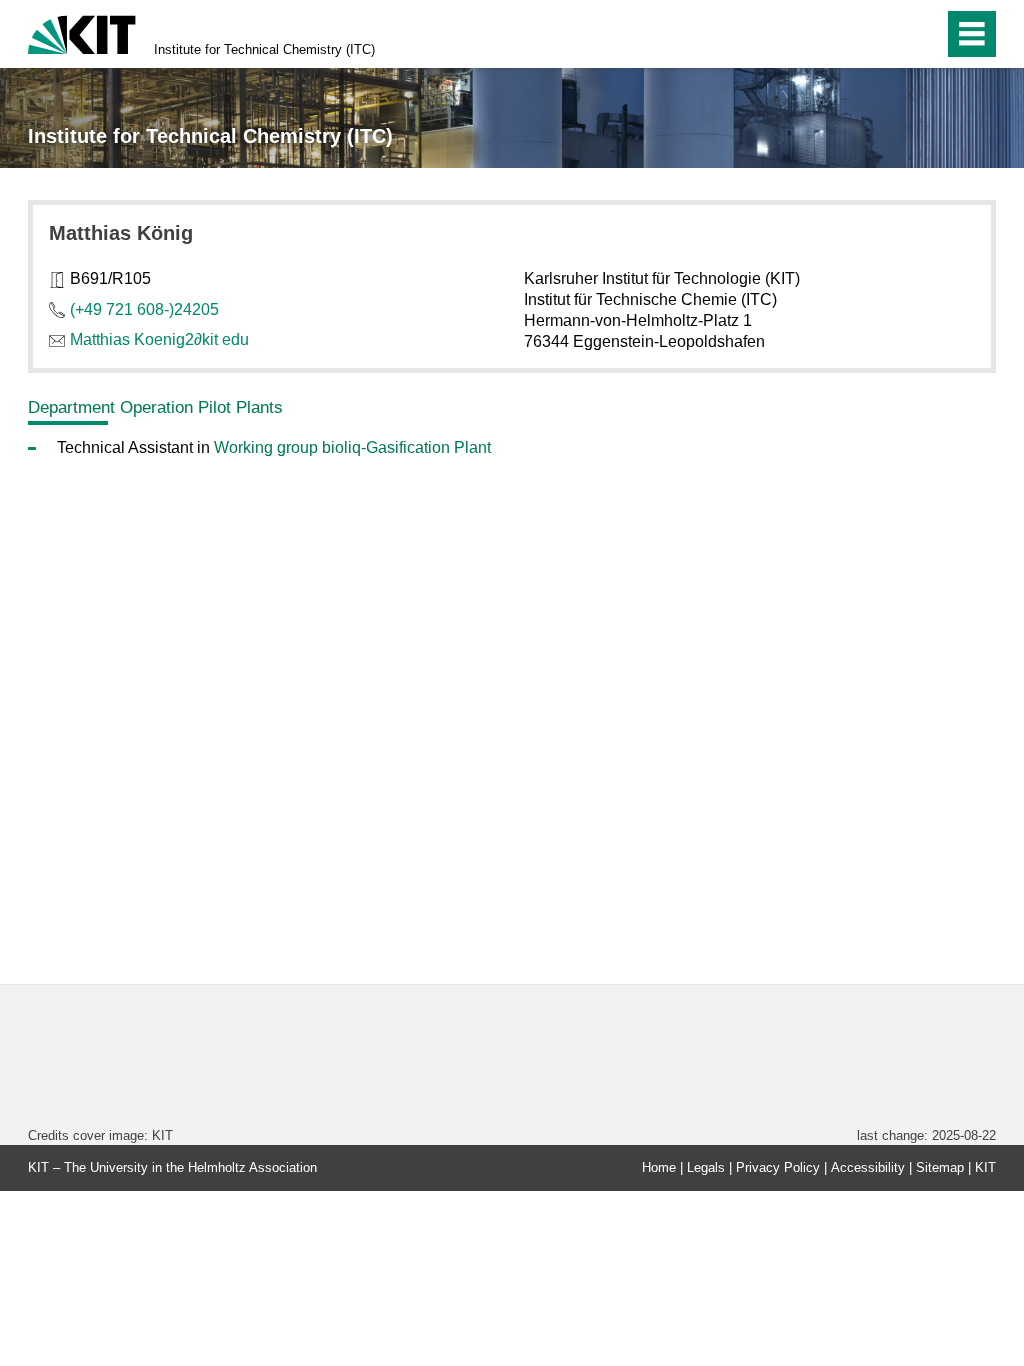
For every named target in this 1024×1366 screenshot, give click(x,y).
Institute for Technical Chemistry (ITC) (264, 49)
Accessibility (868, 1167)
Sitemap (940, 1167)
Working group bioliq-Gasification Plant (352, 447)
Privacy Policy (778, 1167)
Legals (706, 1167)
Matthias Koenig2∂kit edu (159, 339)
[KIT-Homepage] (82, 32)
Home (659, 1167)
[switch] (885, 34)
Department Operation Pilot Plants (155, 407)
